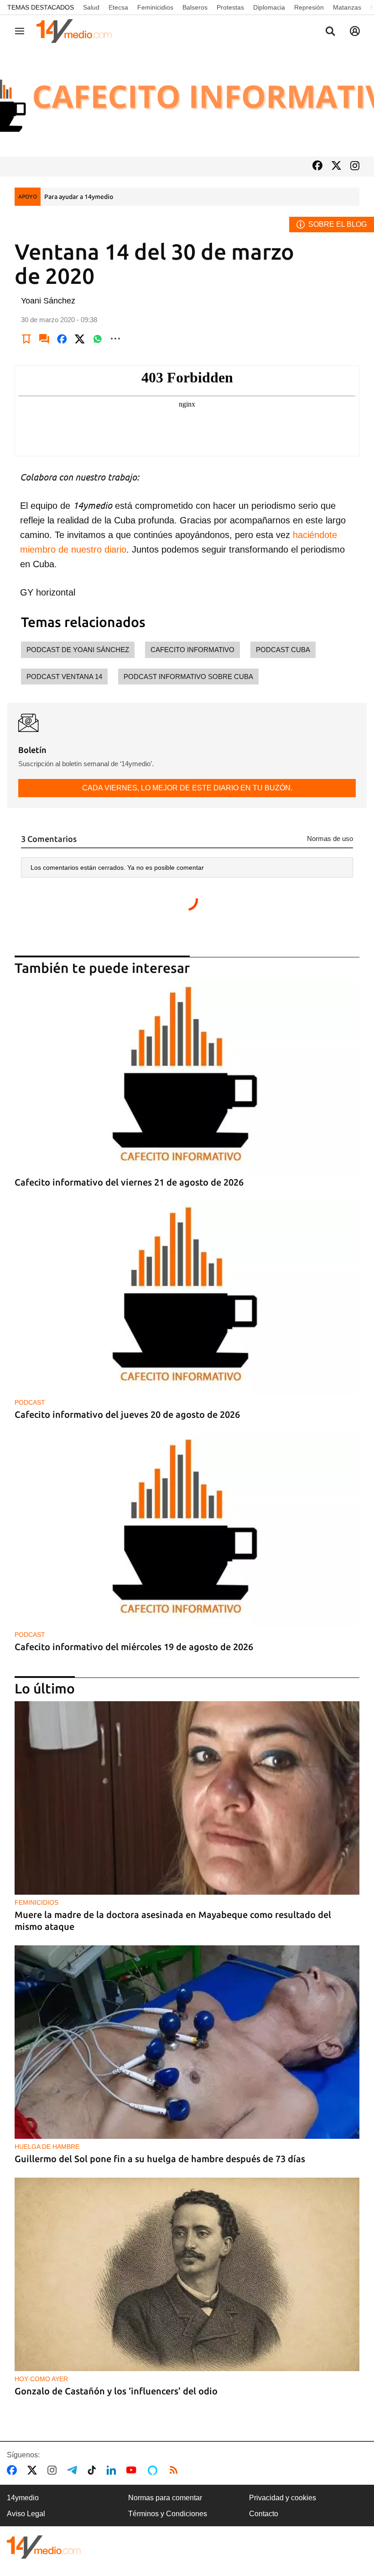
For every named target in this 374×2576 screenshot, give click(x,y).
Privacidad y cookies (283, 2498)
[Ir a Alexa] (154, 2470)
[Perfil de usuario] (355, 31)
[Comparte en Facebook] (62, 339)
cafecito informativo (192, 650)
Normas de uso (330, 839)
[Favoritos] (26, 339)
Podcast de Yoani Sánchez (78, 650)
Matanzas (347, 7)
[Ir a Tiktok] (94, 2470)
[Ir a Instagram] (355, 167)
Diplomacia (269, 7)
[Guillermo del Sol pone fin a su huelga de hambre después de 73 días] (187, 2042)
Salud (91, 7)
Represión (309, 7)
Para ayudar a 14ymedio (79, 197)
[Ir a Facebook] (317, 166)
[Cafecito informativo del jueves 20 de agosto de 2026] (187, 1298)
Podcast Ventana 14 (64, 677)
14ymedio (23, 2498)
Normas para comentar (165, 2498)
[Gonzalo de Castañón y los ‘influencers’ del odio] (187, 2275)
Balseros (195, 7)
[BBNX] (44, 2547)
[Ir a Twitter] (336, 166)
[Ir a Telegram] (74, 2470)
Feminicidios (155, 7)
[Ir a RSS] (176, 2470)
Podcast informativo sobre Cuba (188, 677)
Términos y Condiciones (168, 2514)
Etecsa (118, 7)
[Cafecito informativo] (187, 102)
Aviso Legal (26, 2514)
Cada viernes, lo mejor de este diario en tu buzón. (187, 788)
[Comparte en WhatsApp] (98, 339)
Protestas (230, 7)
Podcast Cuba (283, 650)
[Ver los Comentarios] (44, 339)
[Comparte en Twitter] (80, 339)
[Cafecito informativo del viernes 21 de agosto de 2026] (187, 1078)
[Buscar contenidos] (330, 32)
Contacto (264, 2514)
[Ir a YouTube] (133, 2470)
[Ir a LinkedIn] (113, 2470)
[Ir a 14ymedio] (77, 31)
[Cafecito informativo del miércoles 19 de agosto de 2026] (187, 1530)
